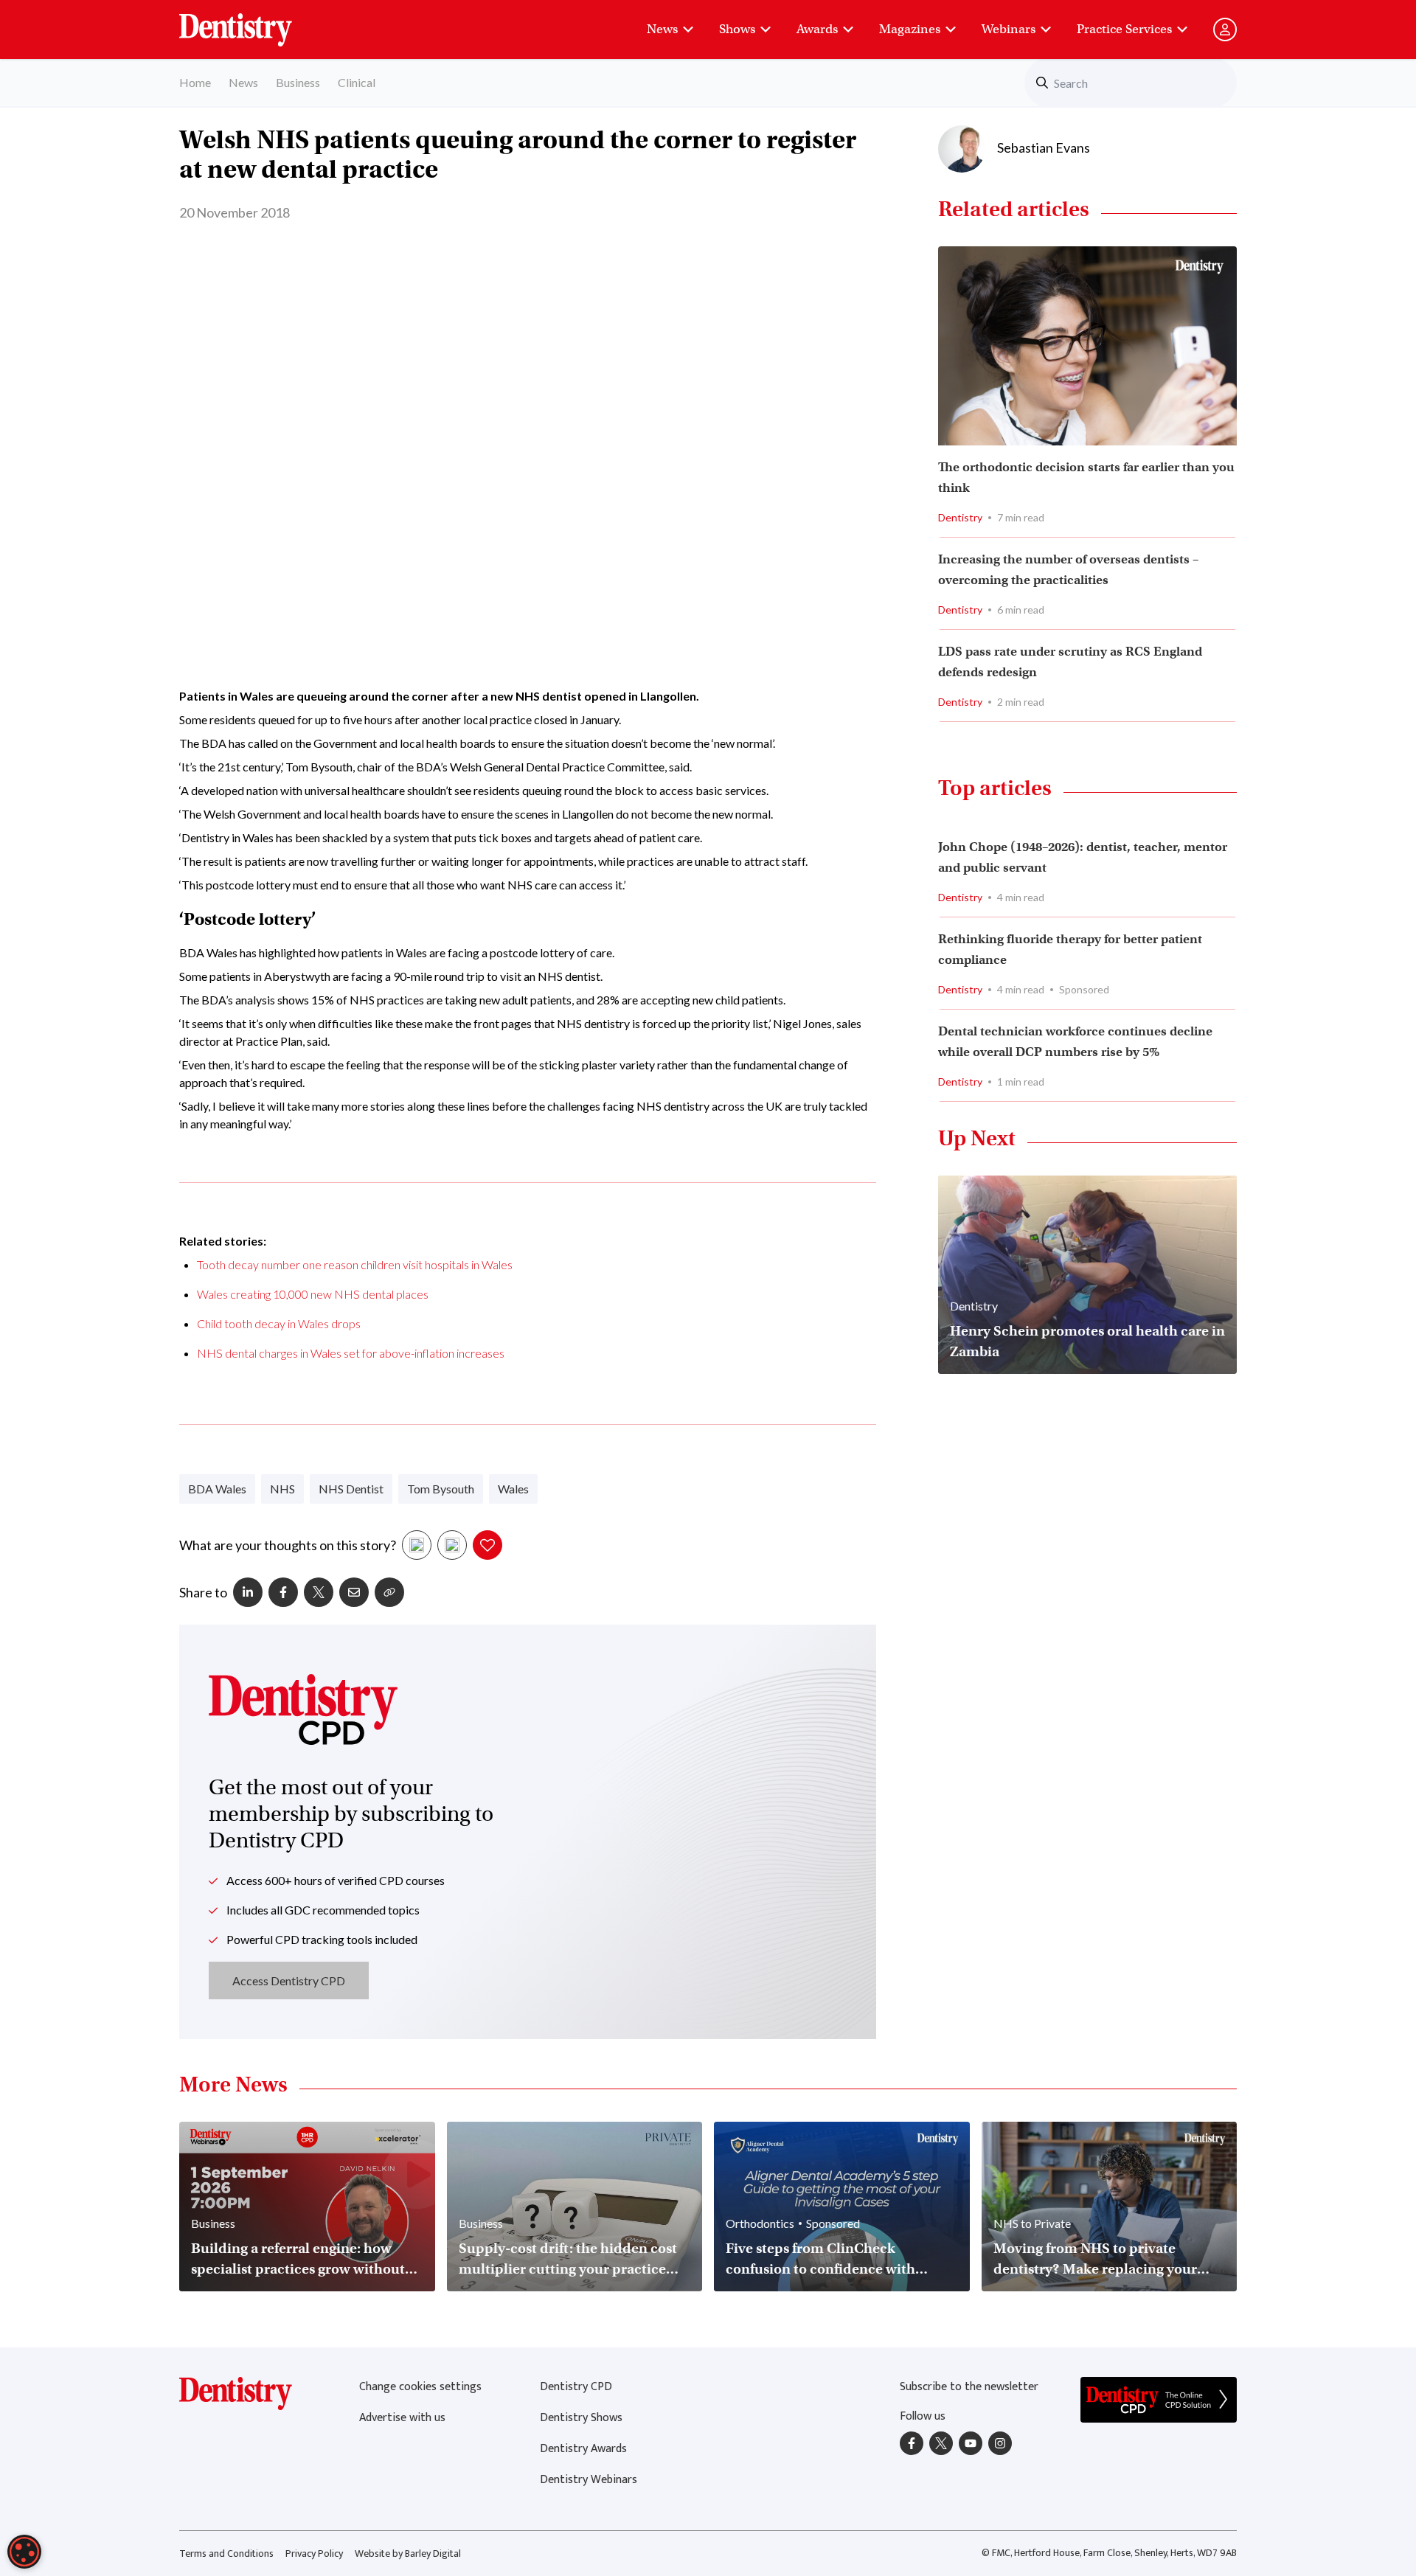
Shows (737, 29)
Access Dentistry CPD (289, 1980)
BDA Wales (217, 1489)
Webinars (1009, 29)
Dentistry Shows (581, 2418)
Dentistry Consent (253, 22)
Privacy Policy (314, 2554)
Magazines (910, 29)
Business (298, 82)
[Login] (1225, 29)
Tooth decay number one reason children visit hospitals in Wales (355, 1264)
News (662, 29)
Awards (817, 29)
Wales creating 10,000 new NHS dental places (313, 1294)
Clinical (357, 82)
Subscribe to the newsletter (969, 2387)
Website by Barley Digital (408, 2554)
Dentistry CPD (576, 2387)
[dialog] (24, 2552)
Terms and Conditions (226, 2554)
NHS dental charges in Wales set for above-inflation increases (351, 1353)
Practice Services (1124, 29)
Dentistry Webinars (589, 2480)
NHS (282, 1489)
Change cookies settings (420, 2387)
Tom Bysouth (441, 1489)
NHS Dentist (351, 1489)
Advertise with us (402, 2418)
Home (195, 82)
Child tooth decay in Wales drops (279, 1323)
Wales (513, 1489)
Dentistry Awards (583, 2449)
